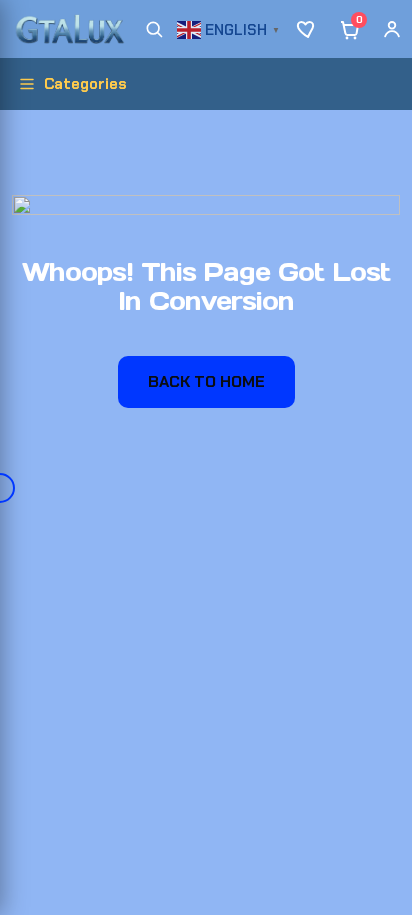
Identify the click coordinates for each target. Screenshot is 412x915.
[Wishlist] (308, 29)
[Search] (154, 29)
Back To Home (206, 381)
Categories (85, 84)
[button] (231, 27)
